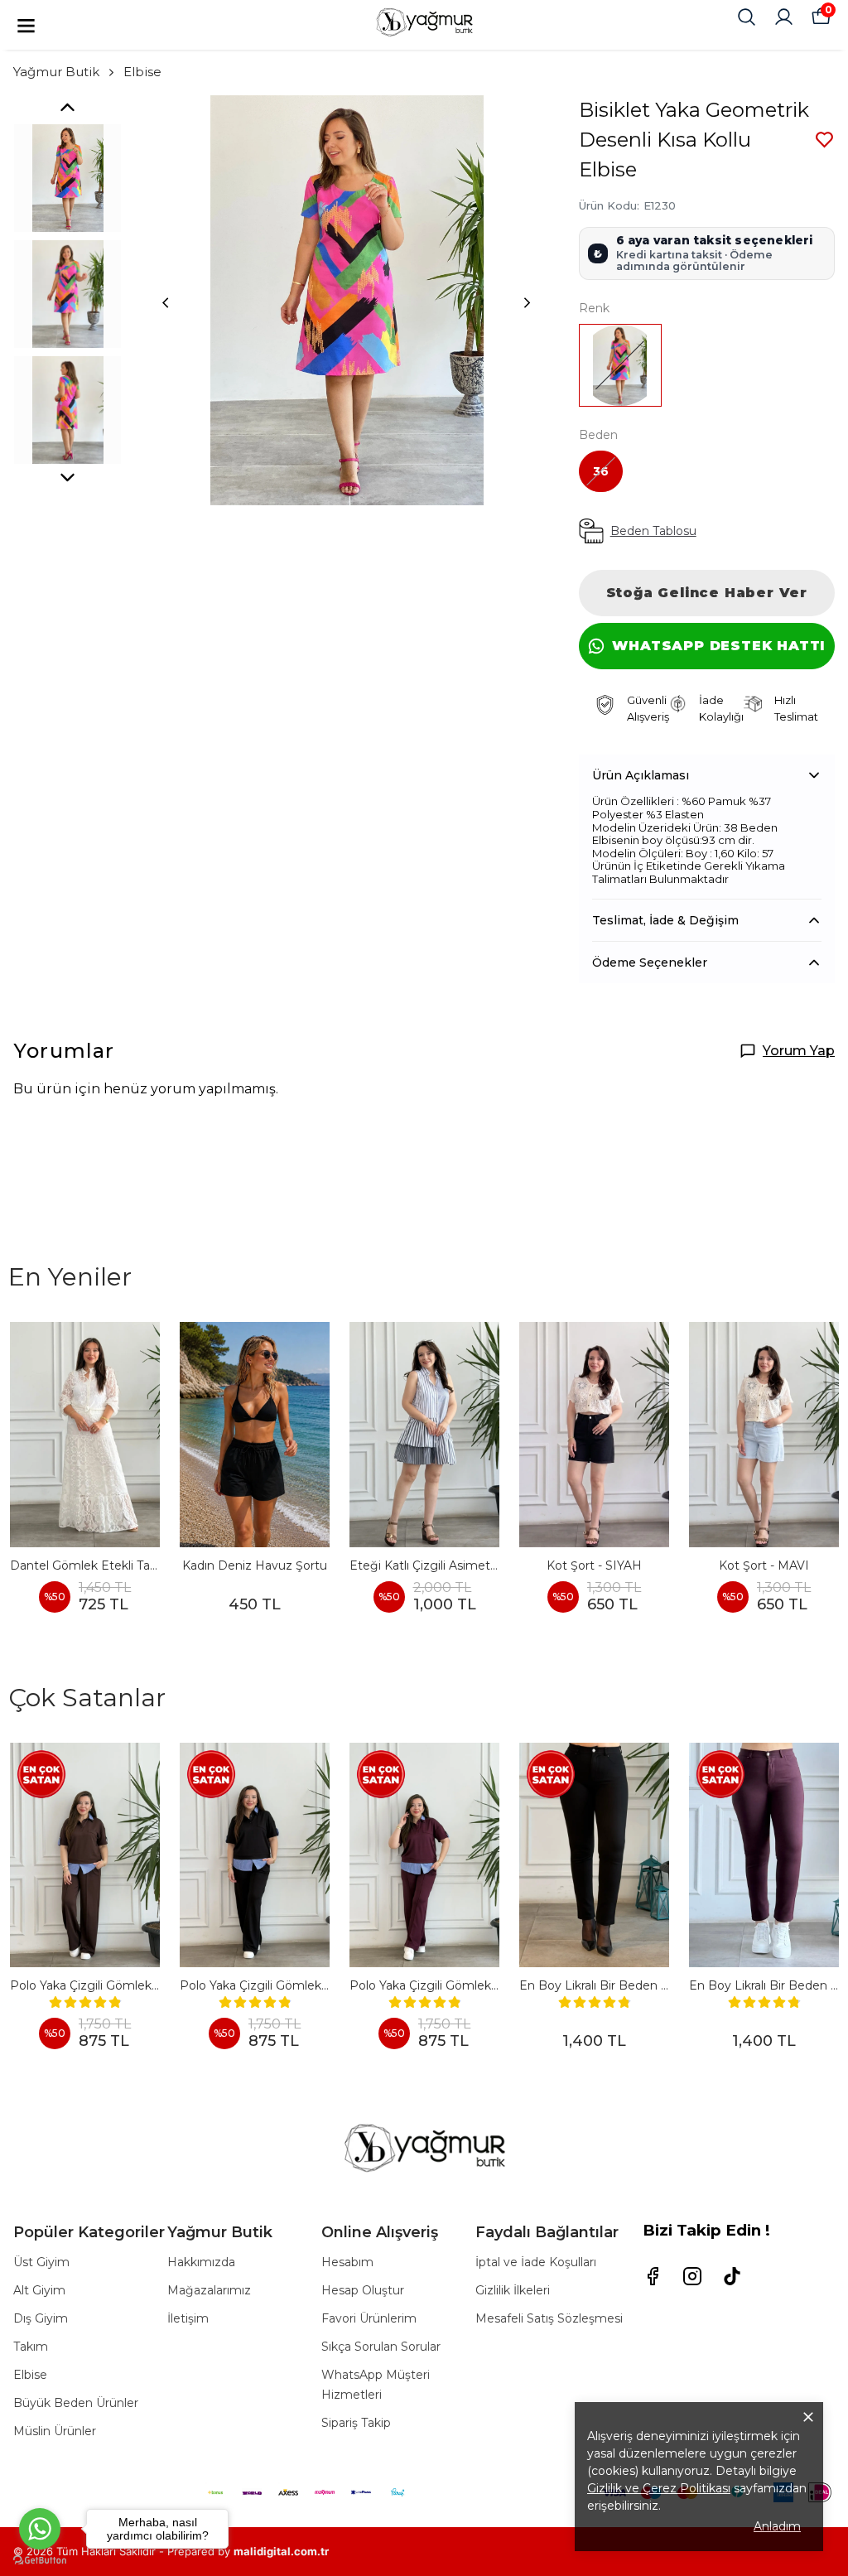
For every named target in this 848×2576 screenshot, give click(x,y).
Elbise (142, 72)
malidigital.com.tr (281, 2551)
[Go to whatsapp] (40, 2529)
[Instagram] (692, 2276)
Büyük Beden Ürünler (76, 2403)
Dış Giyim (41, 2318)
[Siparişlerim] (784, 17)
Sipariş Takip (356, 2423)
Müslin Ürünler (55, 2431)
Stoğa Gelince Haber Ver (707, 593)
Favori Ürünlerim (369, 2318)
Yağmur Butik (56, 72)
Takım (31, 2347)
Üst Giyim (41, 2262)
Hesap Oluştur (363, 2290)
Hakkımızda (201, 2262)
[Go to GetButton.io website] (40, 2560)
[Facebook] (653, 2276)
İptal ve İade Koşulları (536, 2262)
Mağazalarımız (209, 2290)
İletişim (188, 2318)
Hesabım (347, 2262)
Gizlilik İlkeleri (513, 2290)
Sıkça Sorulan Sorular (381, 2347)
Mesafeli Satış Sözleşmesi (549, 2318)
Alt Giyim (39, 2290)
